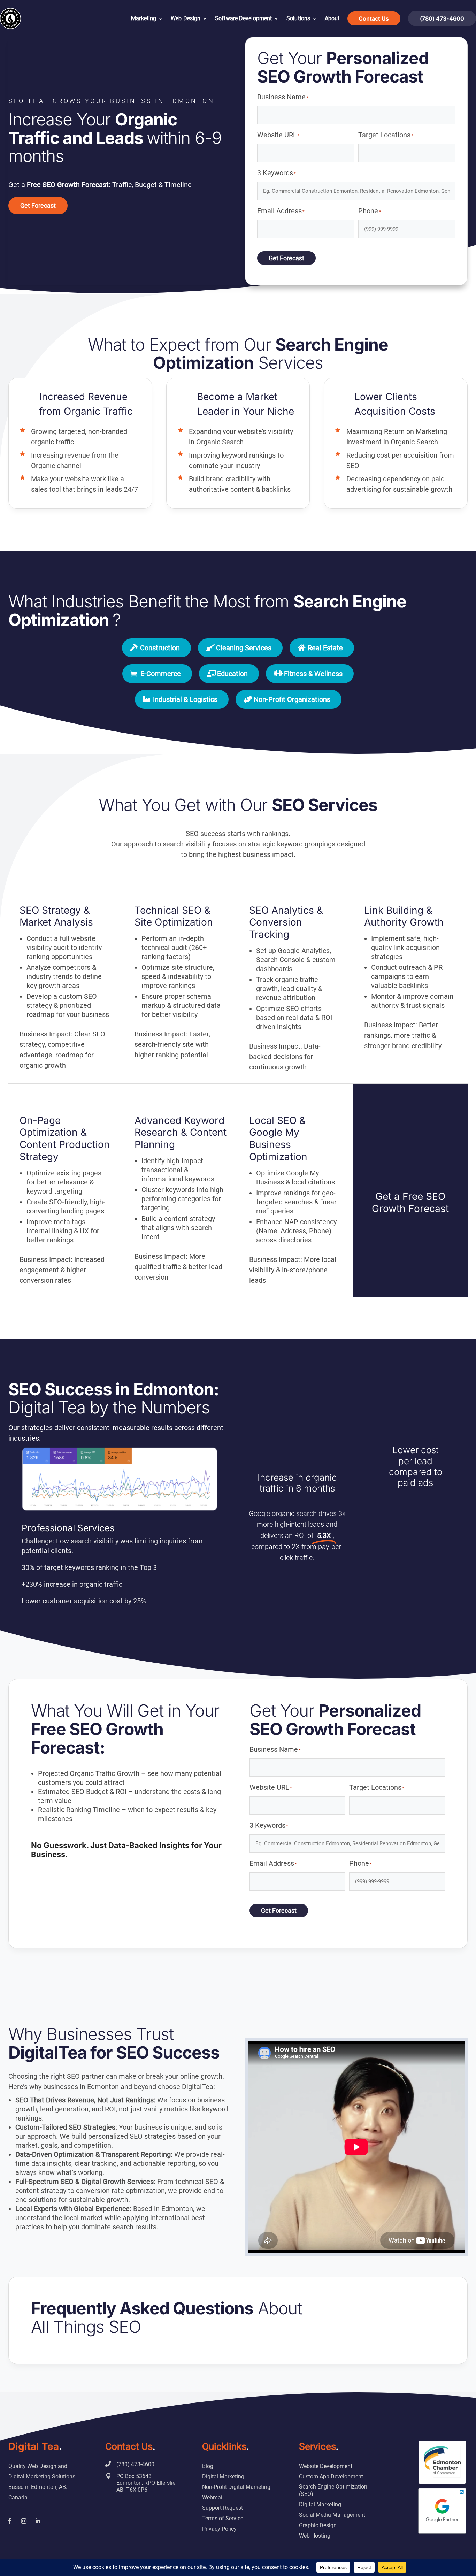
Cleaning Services (244, 648)
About (332, 18)
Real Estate (325, 648)
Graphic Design (318, 2525)
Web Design (186, 18)
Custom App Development (331, 2477)
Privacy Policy (219, 2529)
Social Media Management (332, 2515)
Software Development (243, 18)
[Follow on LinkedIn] (38, 2521)
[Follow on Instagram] (24, 2521)
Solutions (298, 18)
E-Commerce (161, 674)
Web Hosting (315, 2536)
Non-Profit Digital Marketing (236, 2487)
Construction (160, 648)
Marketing (144, 18)
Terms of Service (223, 2518)
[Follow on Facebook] (10, 2521)
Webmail (213, 2497)
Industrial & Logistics (185, 699)
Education (232, 674)
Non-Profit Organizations (292, 699)
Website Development (326, 2466)
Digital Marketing (223, 2477)
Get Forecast (38, 205)
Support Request (222, 2508)
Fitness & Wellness (313, 674)
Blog (208, 2466)
